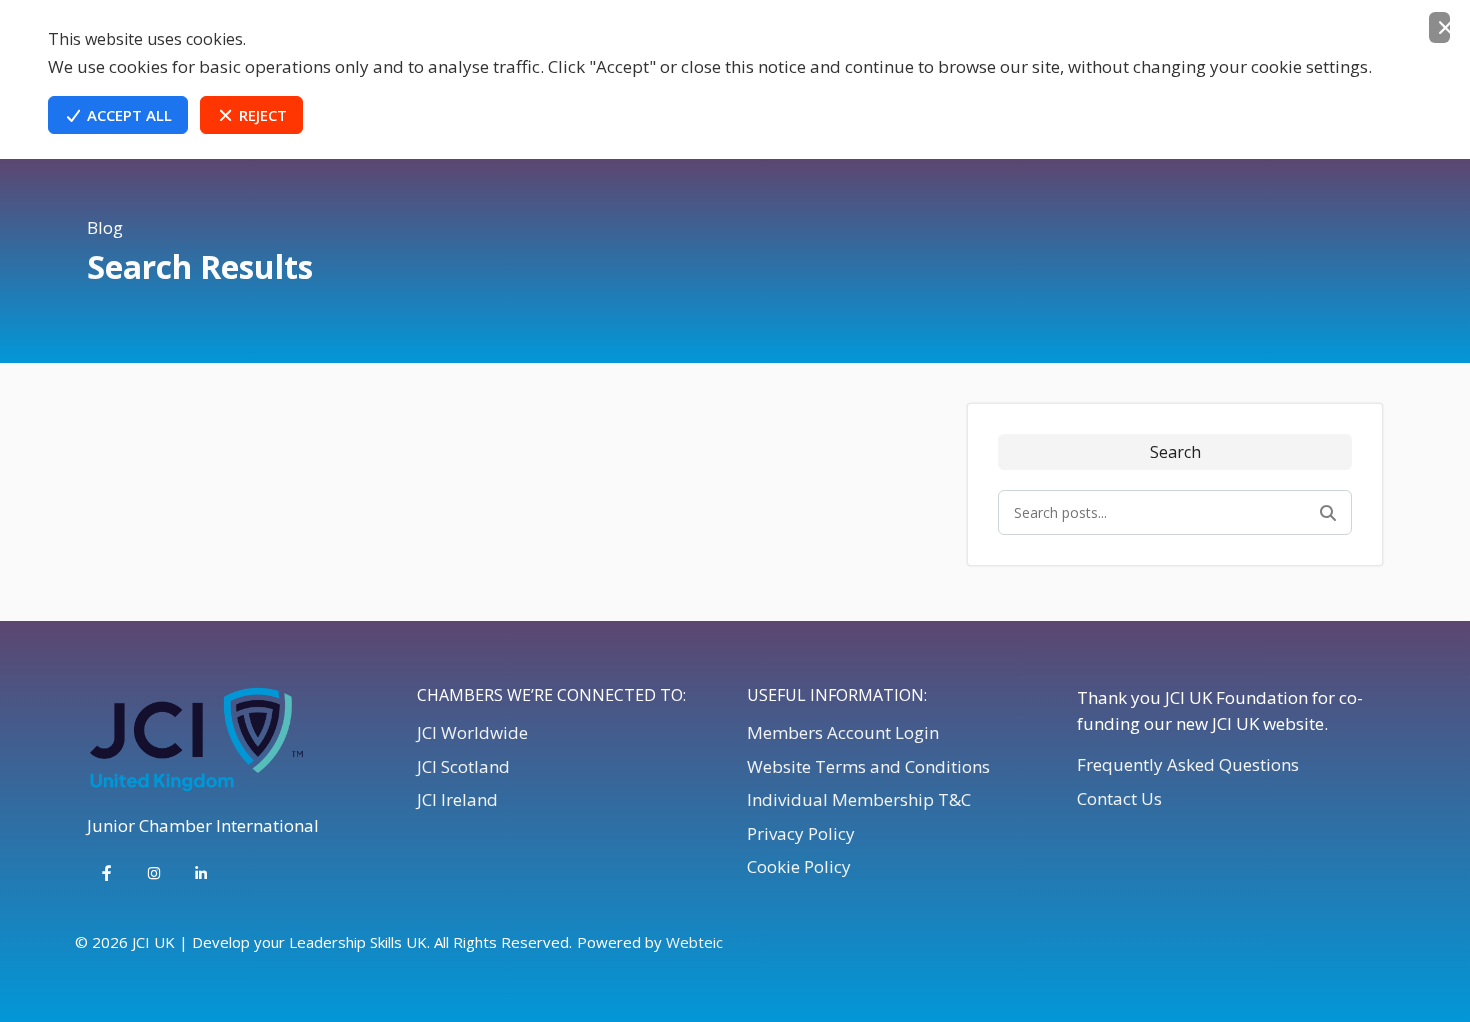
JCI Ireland (457, 799)
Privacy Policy (801, 833)
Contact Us (1119, 798)
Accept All (127, 115)
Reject (261, 115)
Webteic (694, 942)
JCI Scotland (463, 766)
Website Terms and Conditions (868, 766)
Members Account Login (843, 732)
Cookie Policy (799, 866)
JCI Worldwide (472, 732)
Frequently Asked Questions (1188, 764)
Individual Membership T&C (859, 799)
